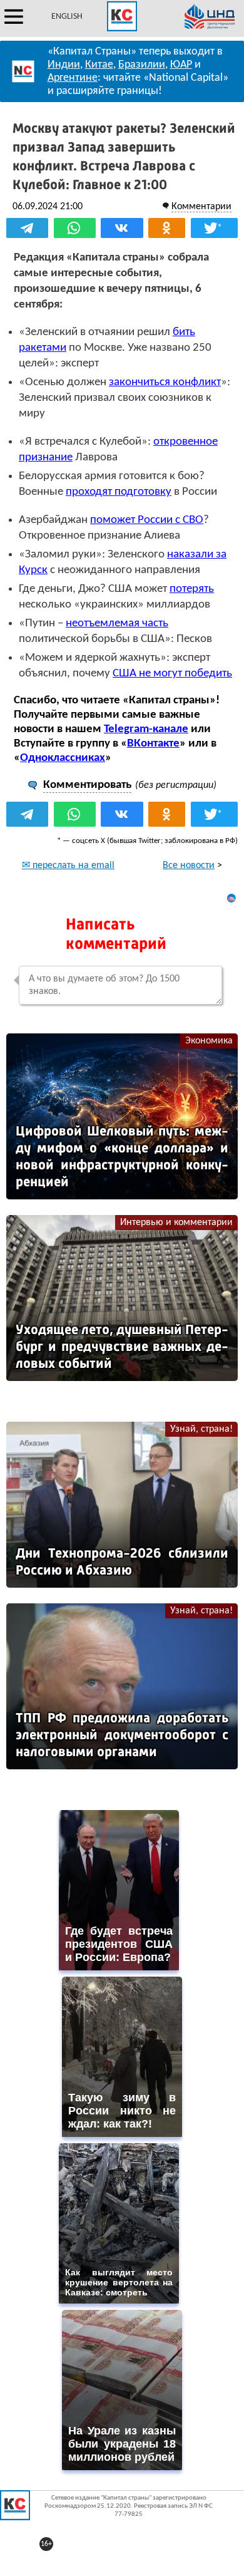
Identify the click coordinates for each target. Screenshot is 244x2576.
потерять (192, 589)
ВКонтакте (153, 744)
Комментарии (201, 207)
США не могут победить (172, 674)
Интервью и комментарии (176, 1223)
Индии (64, 65)
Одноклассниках (63, 758)
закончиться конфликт (165, 382)
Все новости (189, 866)
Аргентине (73, 78)
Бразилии (142, 65)
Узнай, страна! (201, 1429)
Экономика (209, 1041)
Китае (99, 65)
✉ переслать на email (68, 866)
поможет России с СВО (147, 520)
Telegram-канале (146, 729)
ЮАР (181, 65)
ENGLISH (67, 17)
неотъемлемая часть (117, 623)
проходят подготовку (119, 492)
